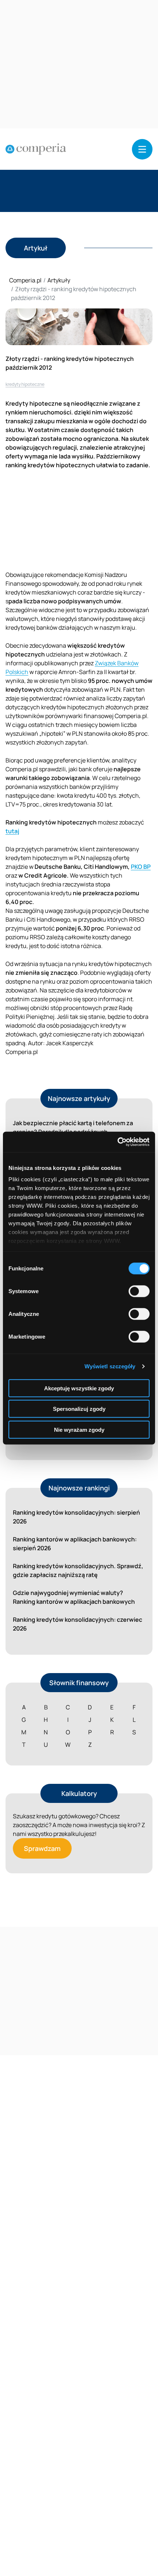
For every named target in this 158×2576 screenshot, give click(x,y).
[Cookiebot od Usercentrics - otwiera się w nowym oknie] (117, 1142)
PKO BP (141, 867)
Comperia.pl (25, 280)
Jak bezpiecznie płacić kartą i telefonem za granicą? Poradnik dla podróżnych (73, 1127)
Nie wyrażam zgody (79, 1429)
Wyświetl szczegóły (110, 1366)
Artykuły (59, 280)
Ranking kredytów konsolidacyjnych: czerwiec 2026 (78, 1624)
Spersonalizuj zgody (79, 1409)
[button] (142, 149)
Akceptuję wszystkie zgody (79, 1388)
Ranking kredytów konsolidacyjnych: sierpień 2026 (76, 1517)
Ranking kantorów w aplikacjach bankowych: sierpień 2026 (75, 1544)
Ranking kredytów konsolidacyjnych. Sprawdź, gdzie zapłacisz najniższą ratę (78, 1570)
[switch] (139, 1291)
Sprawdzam (42, 1848)
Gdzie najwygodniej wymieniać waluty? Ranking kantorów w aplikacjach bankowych (74, 1597)
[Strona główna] (36, 149)
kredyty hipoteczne (25, 384)
